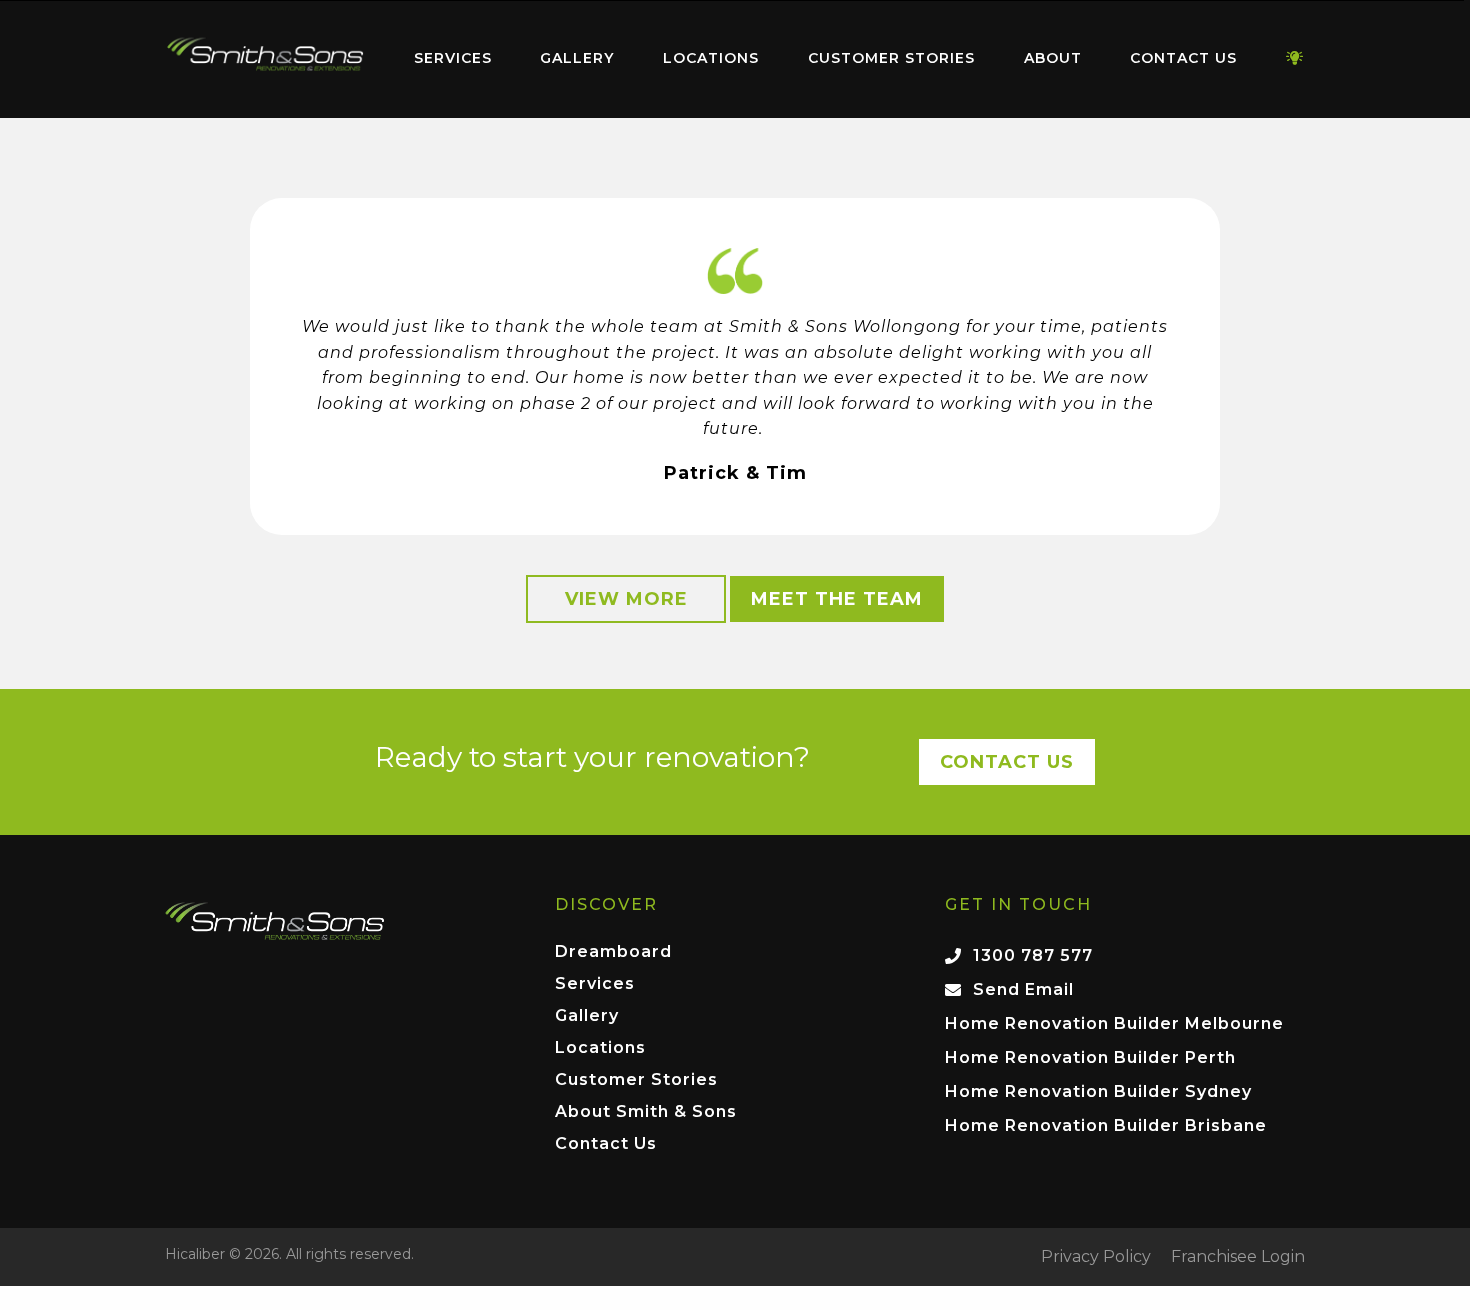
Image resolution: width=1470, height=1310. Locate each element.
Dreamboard (613, 952)
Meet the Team (837, 599)
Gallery (577, 58)
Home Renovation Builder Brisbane (1106, 1125)
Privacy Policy (1096, 1257)
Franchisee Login (1238, 1257)
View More (626, 599)
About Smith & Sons (646, 1112)
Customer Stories (891, 58)
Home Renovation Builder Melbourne (1114, 1023)
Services (453, 58)
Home (265, 54)
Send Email (1023, 989)
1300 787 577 (1033, 955)
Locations (711, 58)
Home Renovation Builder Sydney (1098, 1091)
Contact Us (1183, 58)
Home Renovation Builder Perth (1090, 1057)
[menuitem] (265, 59)
